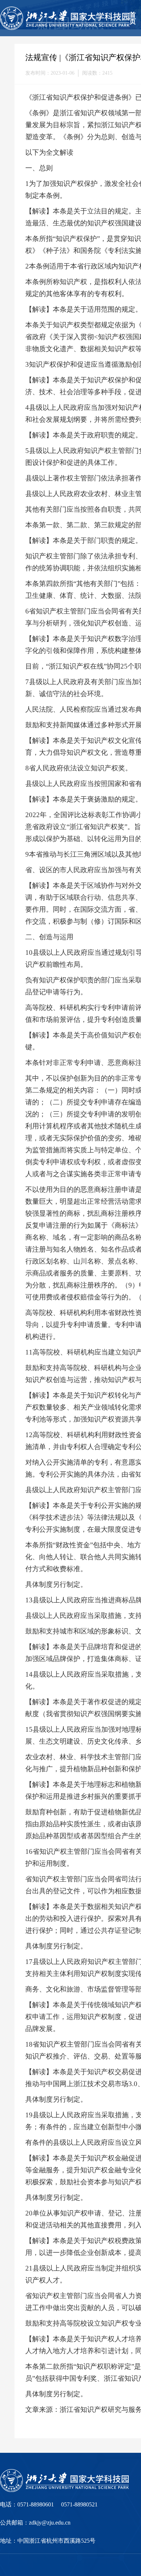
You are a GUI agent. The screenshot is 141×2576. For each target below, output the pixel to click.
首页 (133, 18)
